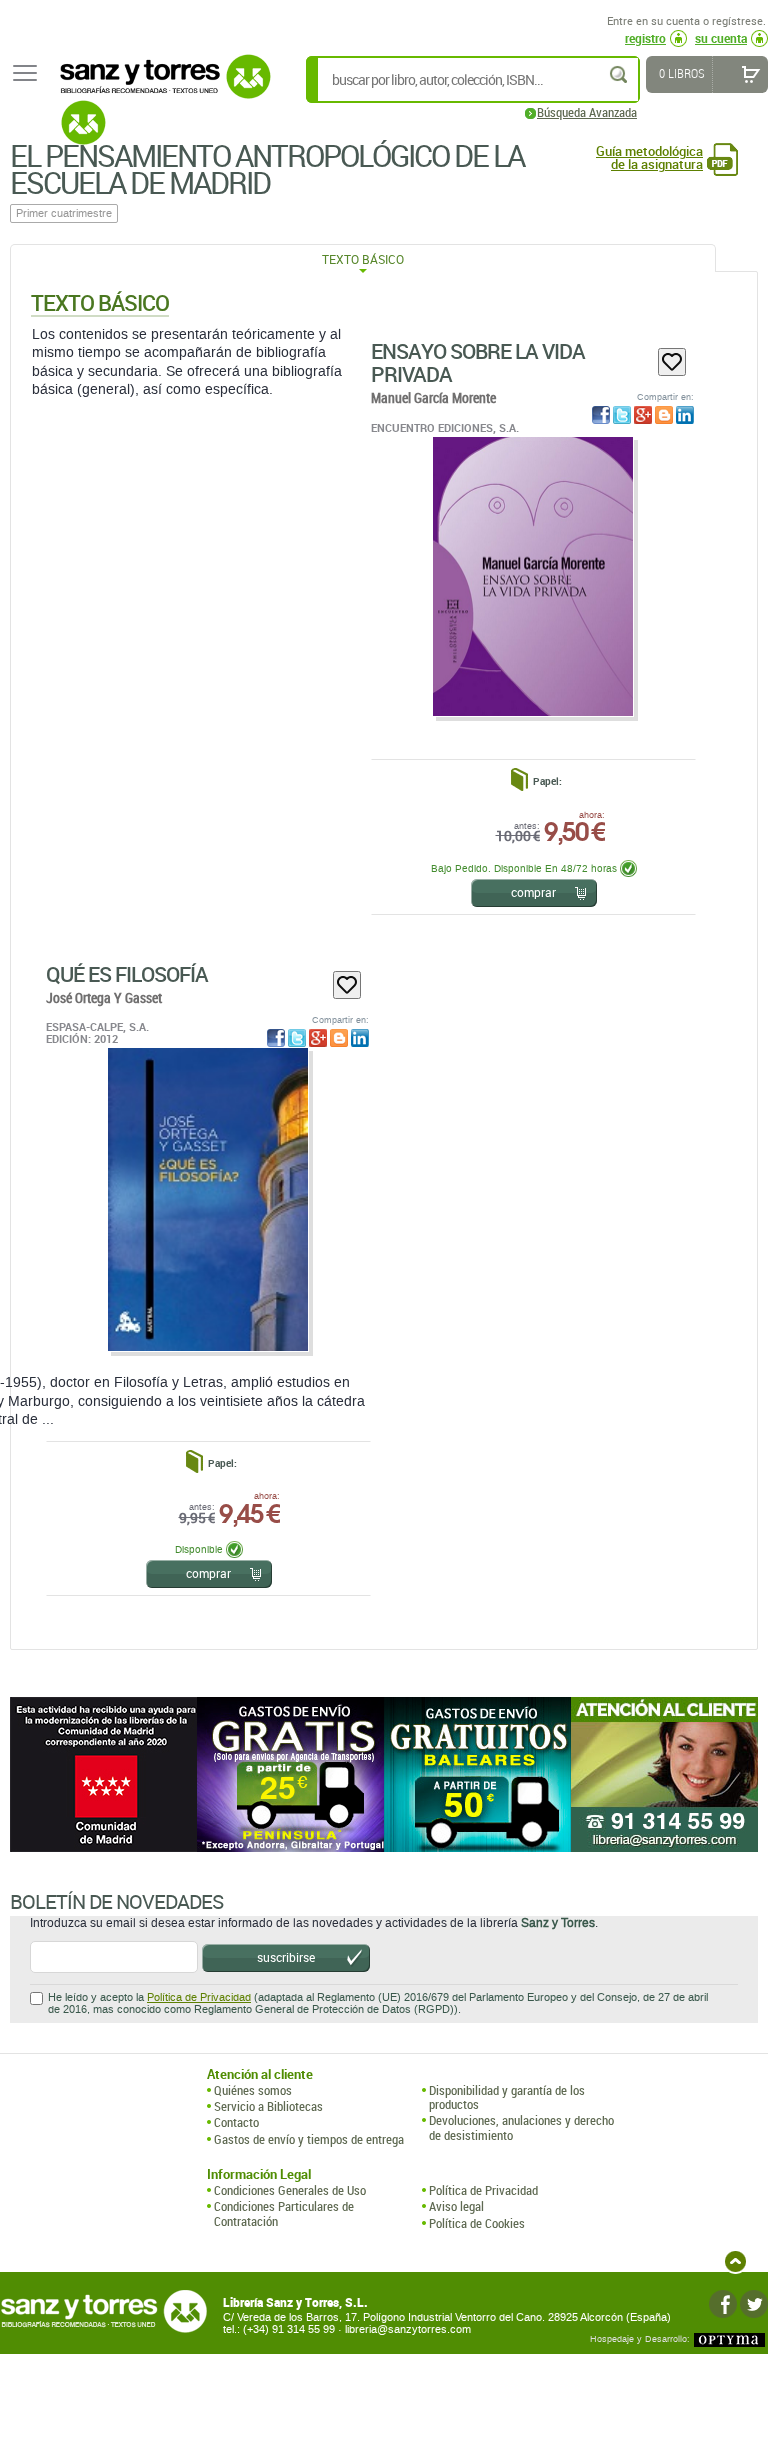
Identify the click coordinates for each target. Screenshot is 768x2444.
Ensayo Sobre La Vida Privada (478, 362)
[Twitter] (754, 2304)
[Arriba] (735, 2261)
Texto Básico (363, 259)
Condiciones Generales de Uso (290, 2190)
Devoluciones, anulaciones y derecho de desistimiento (521, 2127)
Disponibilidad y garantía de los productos (507, 2097)
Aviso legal (456, 2206)
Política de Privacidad (199, 1997)
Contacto (236, 2122)
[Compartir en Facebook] (601, 415)
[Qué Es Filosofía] (207, 1199)
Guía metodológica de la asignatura (649, 158)
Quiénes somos (253, 2090)
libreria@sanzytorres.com (408, 2329)
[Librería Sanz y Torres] (160, 87)
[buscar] (620, 74)
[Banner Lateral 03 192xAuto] (664, 1774)
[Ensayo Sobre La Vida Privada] (532, 577)
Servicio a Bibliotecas (268, 2106)
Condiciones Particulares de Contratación (284, 2213)
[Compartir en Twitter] (622, 415)
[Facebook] (723, 2304)
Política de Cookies (477, 2223)
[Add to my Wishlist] (672, 362)
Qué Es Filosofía (127, 974)
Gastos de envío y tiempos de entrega (309, 2139)
